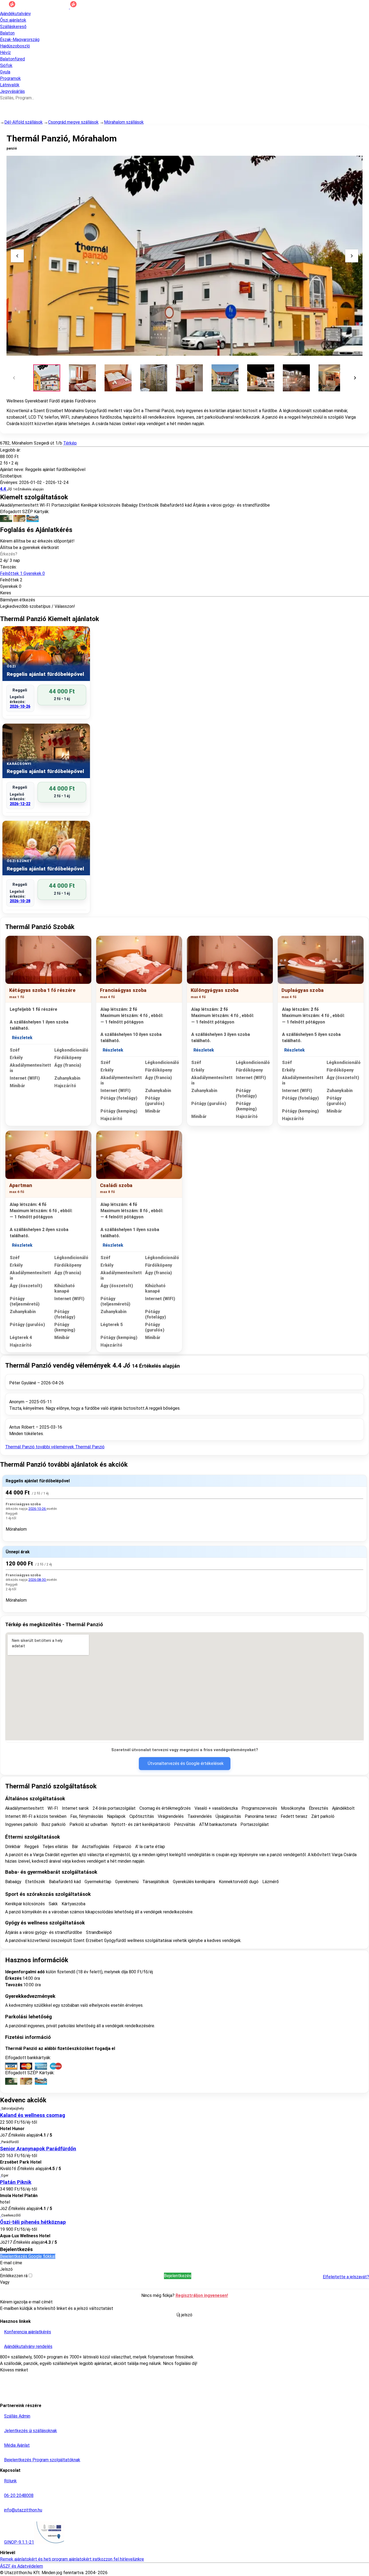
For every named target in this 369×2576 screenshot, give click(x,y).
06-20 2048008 (19, 2495)
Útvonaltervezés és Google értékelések (186, 1763)
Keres (6, 593)
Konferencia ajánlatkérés (28, 2332)
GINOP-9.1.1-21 (19, 2542)
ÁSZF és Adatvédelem (21, 2566)
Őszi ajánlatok (13, 20)
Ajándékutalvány (15, 14)
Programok (10, 78)
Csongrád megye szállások (73, 122)
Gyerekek (9, 586)
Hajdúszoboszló (15, 46)
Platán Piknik (16, 2182)
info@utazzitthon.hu (23, 2510)
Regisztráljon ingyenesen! (202, 2295)
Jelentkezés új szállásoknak (31, 2431)
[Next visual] (352, 256)
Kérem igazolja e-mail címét (26, 2302)
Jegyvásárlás (12, 91)
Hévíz (5, 52)
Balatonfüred (12, 59)
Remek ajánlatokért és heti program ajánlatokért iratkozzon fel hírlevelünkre (72, 2559)
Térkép (70, 443)
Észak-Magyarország (20, 40)
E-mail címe (11, 2263)
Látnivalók (10, 85)
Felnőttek (22, 573)
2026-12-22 (20, 804)
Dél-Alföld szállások (24, 122)
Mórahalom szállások (124, 122)
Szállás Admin (17, 2416)
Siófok (6, 65)
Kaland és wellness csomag (33, 2115)
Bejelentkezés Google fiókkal (28, 2256)
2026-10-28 (20, 901)
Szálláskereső (13, 27)
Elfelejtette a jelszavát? (346, 2277)
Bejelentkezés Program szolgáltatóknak (42, 2460)
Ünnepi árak (18, 1552)
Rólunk (10, 2481)
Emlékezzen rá (14, 2276)
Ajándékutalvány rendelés (28, 2346)
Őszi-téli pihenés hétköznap (33, 2222)
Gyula (5, 72)
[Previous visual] (17, 256)
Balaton (7, 33)
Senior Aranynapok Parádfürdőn (38, 2149)
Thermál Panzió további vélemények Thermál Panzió (55, 1447)
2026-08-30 (37, 1580)
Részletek (22, 1038)
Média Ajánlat (17, 2445)
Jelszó (6, 2269)
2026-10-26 (20, 706)
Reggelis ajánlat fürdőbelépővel (38, 1481)
